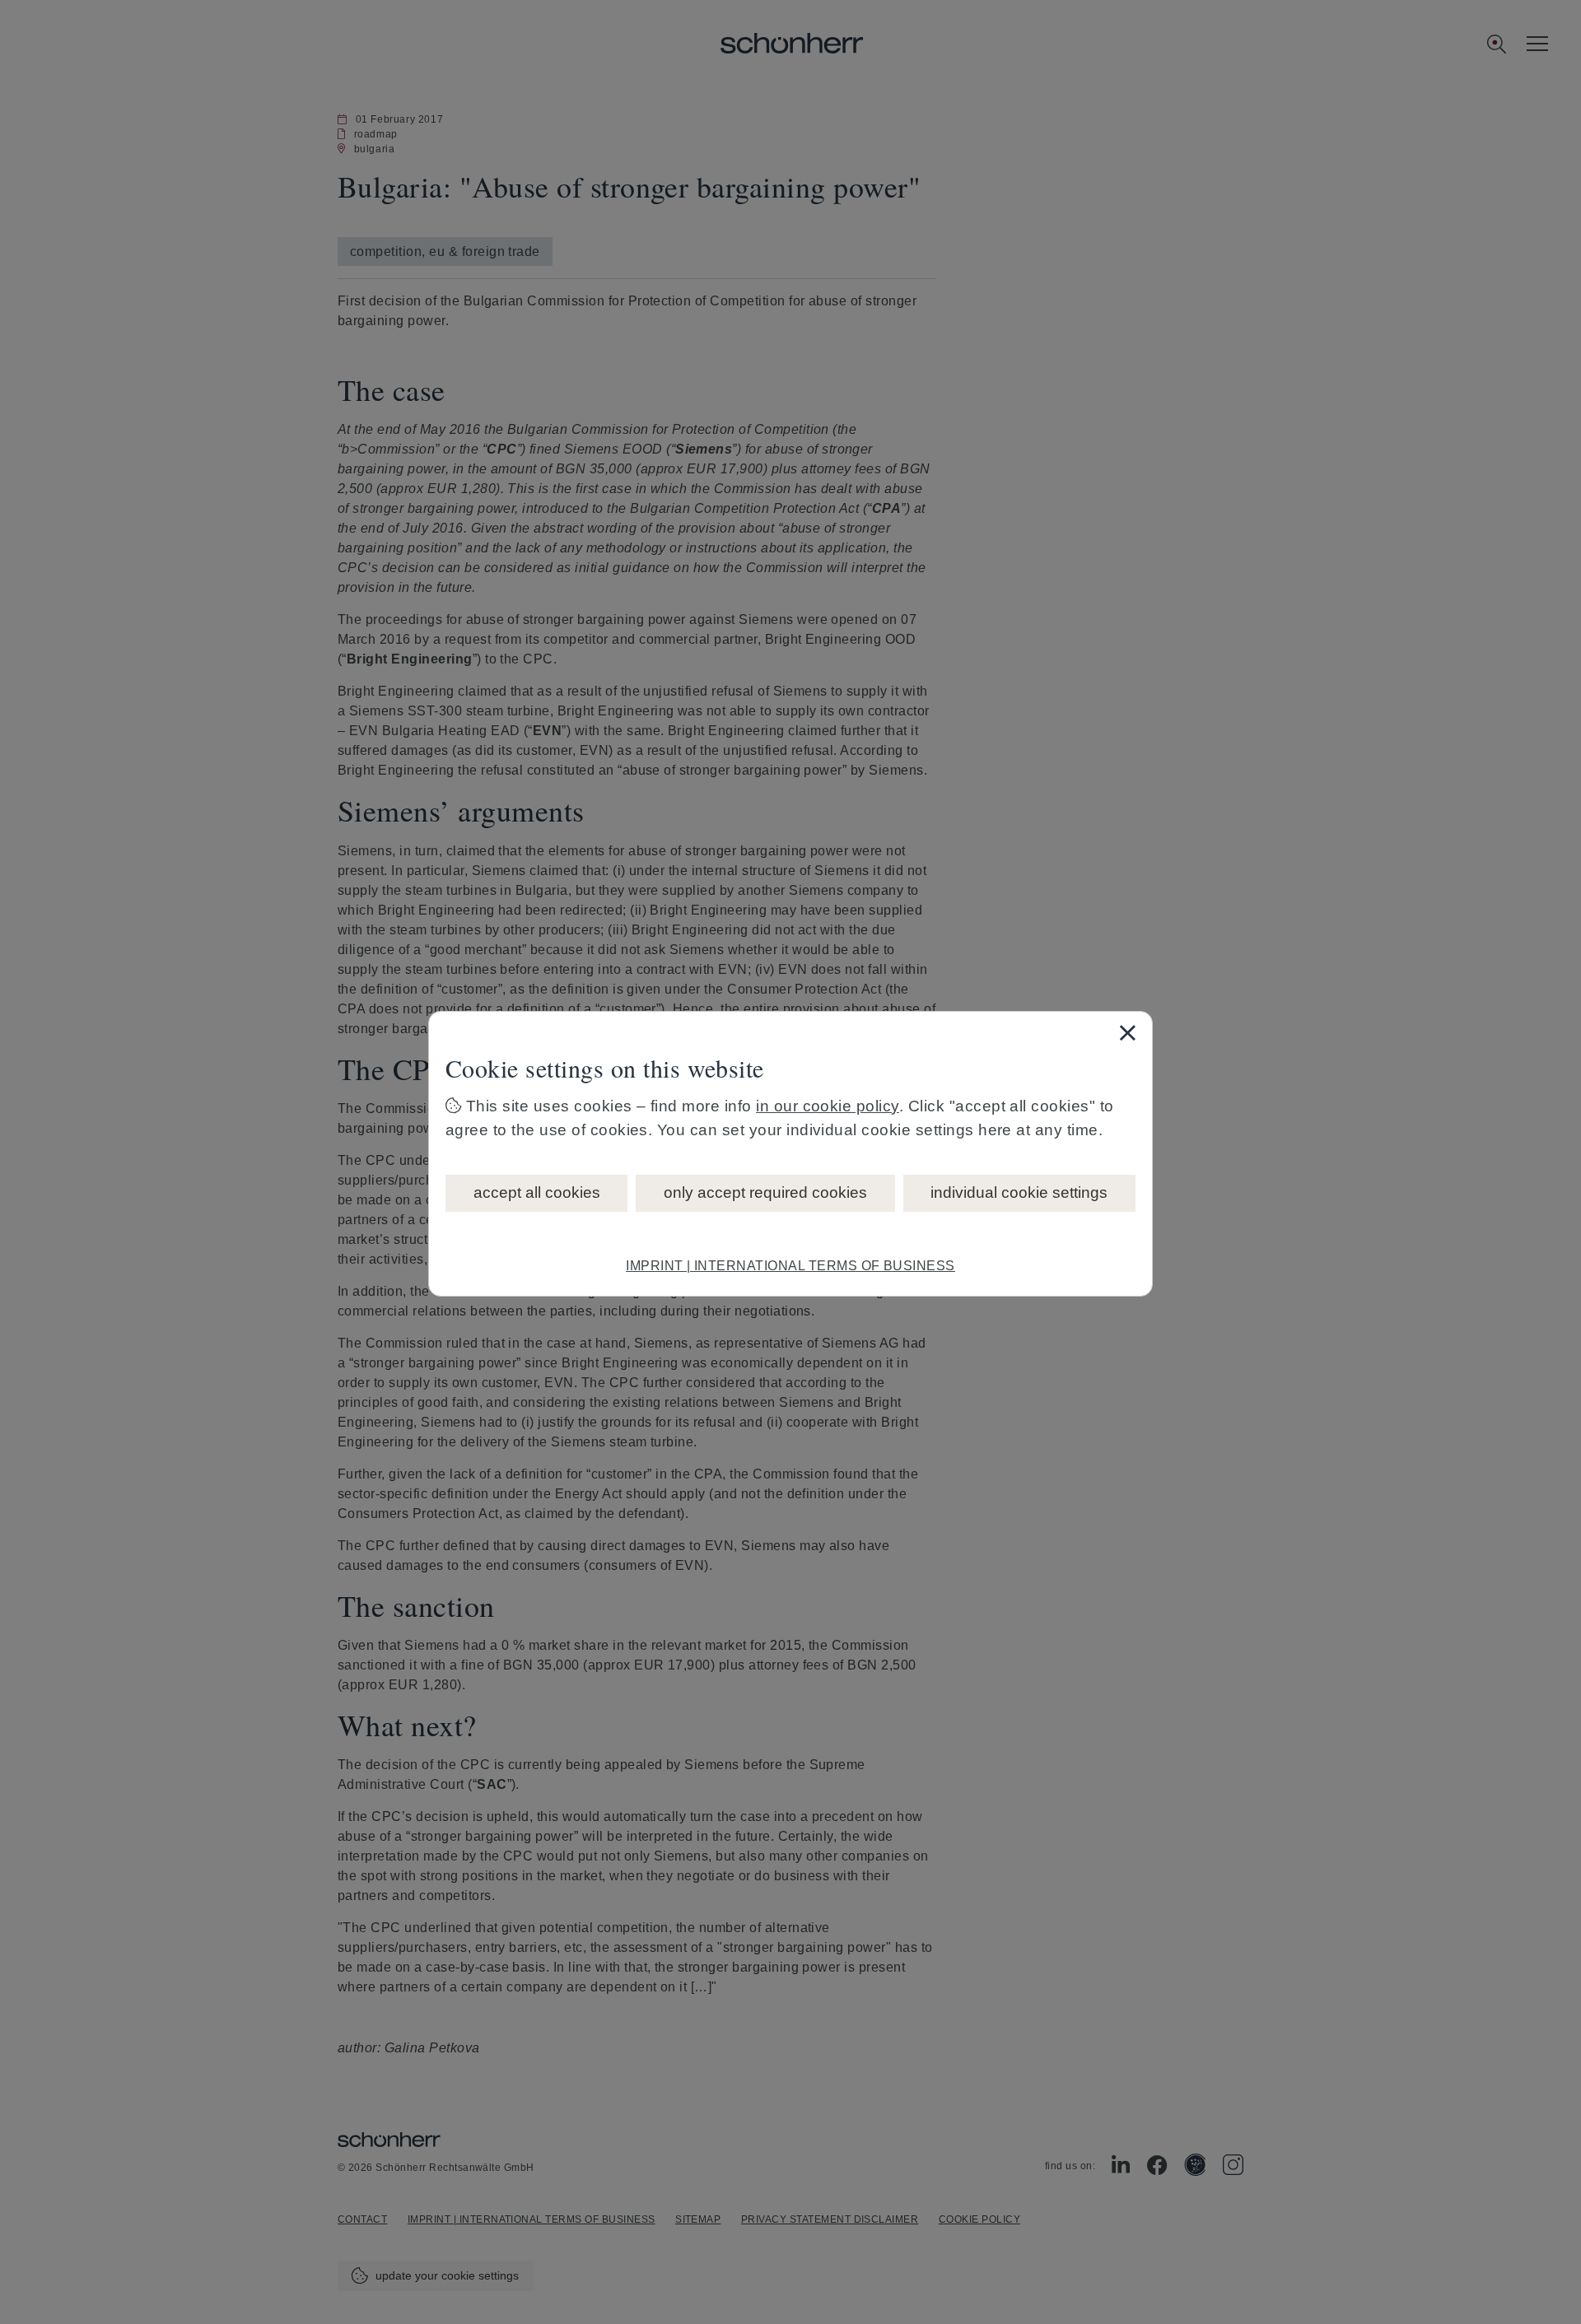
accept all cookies (537, 1192)
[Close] (1127, 1032)
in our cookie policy (828, 1106)
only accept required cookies (765, 1192)
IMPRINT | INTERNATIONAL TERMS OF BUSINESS (790, 1266)
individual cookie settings (1019, 1192)
